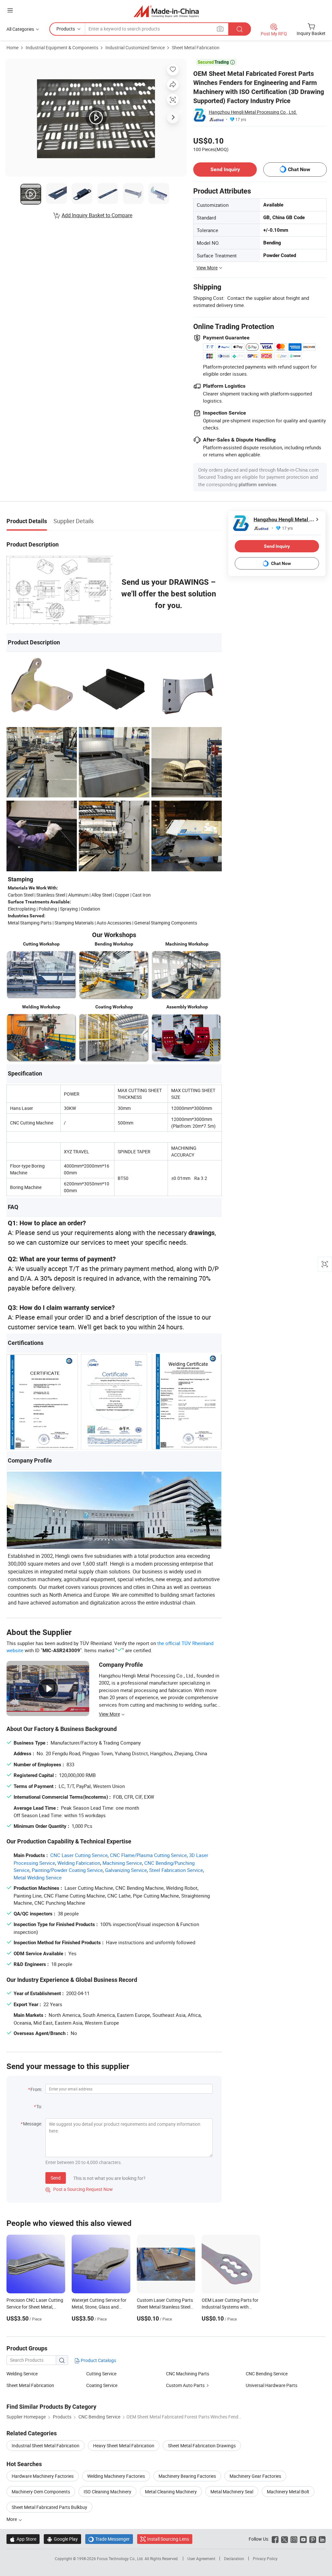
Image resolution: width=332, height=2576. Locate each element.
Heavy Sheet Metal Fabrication (124, 2446)
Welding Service (22, 2374)
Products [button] (66, 29)
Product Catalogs (98, 2360)
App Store (23, 2539)
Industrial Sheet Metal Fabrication (46, 2446)
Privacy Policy (265, 2558)
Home (12, 47)
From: (36, 2089)
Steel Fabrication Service (176, 1870)
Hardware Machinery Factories (43, 2476)
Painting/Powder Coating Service (67, 1870)
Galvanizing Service (126, 1870)
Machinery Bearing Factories (187, 2476)
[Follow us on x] (285, 2539)
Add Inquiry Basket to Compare (97, 215)
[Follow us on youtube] (303, 2539)
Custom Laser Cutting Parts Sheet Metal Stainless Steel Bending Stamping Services (165, 2307)
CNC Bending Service (267, 2374)
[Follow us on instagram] (294, 2539)
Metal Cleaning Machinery (171, 2492)
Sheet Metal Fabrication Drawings (202, 2446)
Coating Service (102, 2385)
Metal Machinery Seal (232, 2492)
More (12, 2519)
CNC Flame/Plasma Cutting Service (148, 1855)
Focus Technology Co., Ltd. (121, 2558)
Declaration (234, 2558)
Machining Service (122, 1863)
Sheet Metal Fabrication (196, 47)
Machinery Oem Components (41, 2492)
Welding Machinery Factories (116, 2476)
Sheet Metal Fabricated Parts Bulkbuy (49, 2507)
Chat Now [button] (299, 169)
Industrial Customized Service (135, 47)
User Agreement (201, 2558)
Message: (33, 2124)
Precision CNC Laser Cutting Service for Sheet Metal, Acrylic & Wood (35, 2307)
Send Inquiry (225, 169)
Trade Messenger (109, 2539)
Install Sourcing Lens (168, 2539)
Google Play (62, 2539)
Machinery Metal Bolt (288, 2492)
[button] (10, 10)
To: (39, 2106)
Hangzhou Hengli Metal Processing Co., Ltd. (253, 112)
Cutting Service (101, 2374)
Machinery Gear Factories (255, 2476)
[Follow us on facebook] (275, 2539)
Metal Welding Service (38, 1877)
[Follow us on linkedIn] (322, 2539)
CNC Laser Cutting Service (79, 1855)
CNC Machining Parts (188, 2374)
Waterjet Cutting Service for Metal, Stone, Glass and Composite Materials (99, 2307)
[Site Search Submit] (240, 29)
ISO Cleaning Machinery (107, 2492)
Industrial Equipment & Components (62, 47)
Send (56, 2178)
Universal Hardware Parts (272, 2385)
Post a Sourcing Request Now (79, 2189)
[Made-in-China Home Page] (166, 11)
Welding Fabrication (79, 1863)
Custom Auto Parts (185, 2385)
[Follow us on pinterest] (313, 2539)
